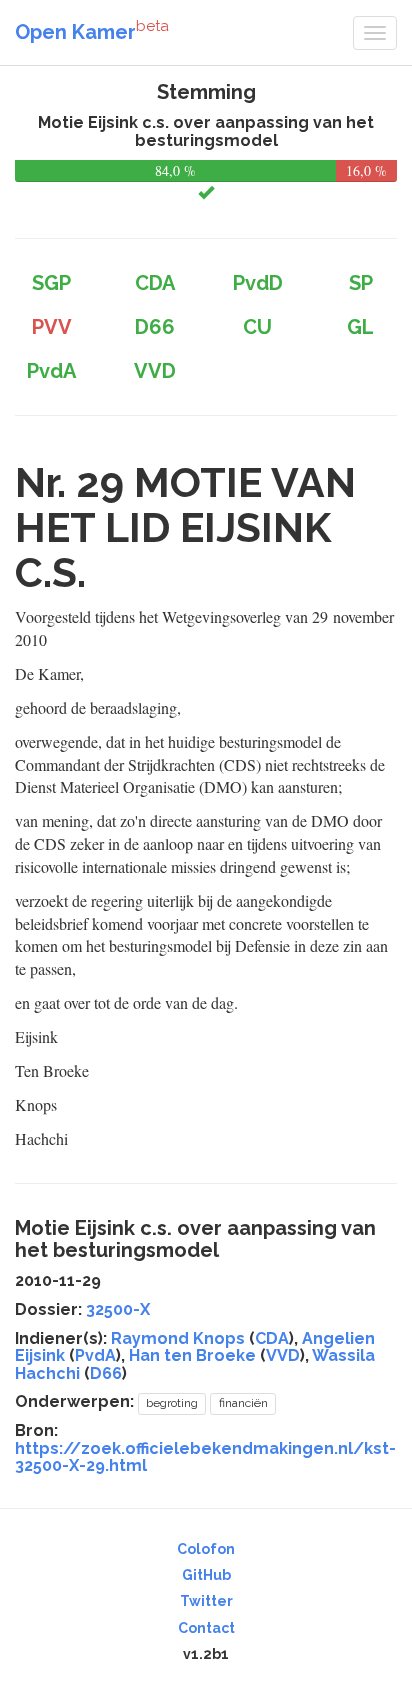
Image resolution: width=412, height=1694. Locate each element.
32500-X (118, 1309)
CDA (272, 1338)
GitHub (206, 1575)
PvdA (95, 1355)
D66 (106, 1373)
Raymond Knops (178, 1338)
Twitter (206, 1601)
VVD (283, 1355)
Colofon (206, 1549)
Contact (206, 1628)
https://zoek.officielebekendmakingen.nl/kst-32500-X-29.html (205, 1457)
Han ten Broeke (192, 1355)
